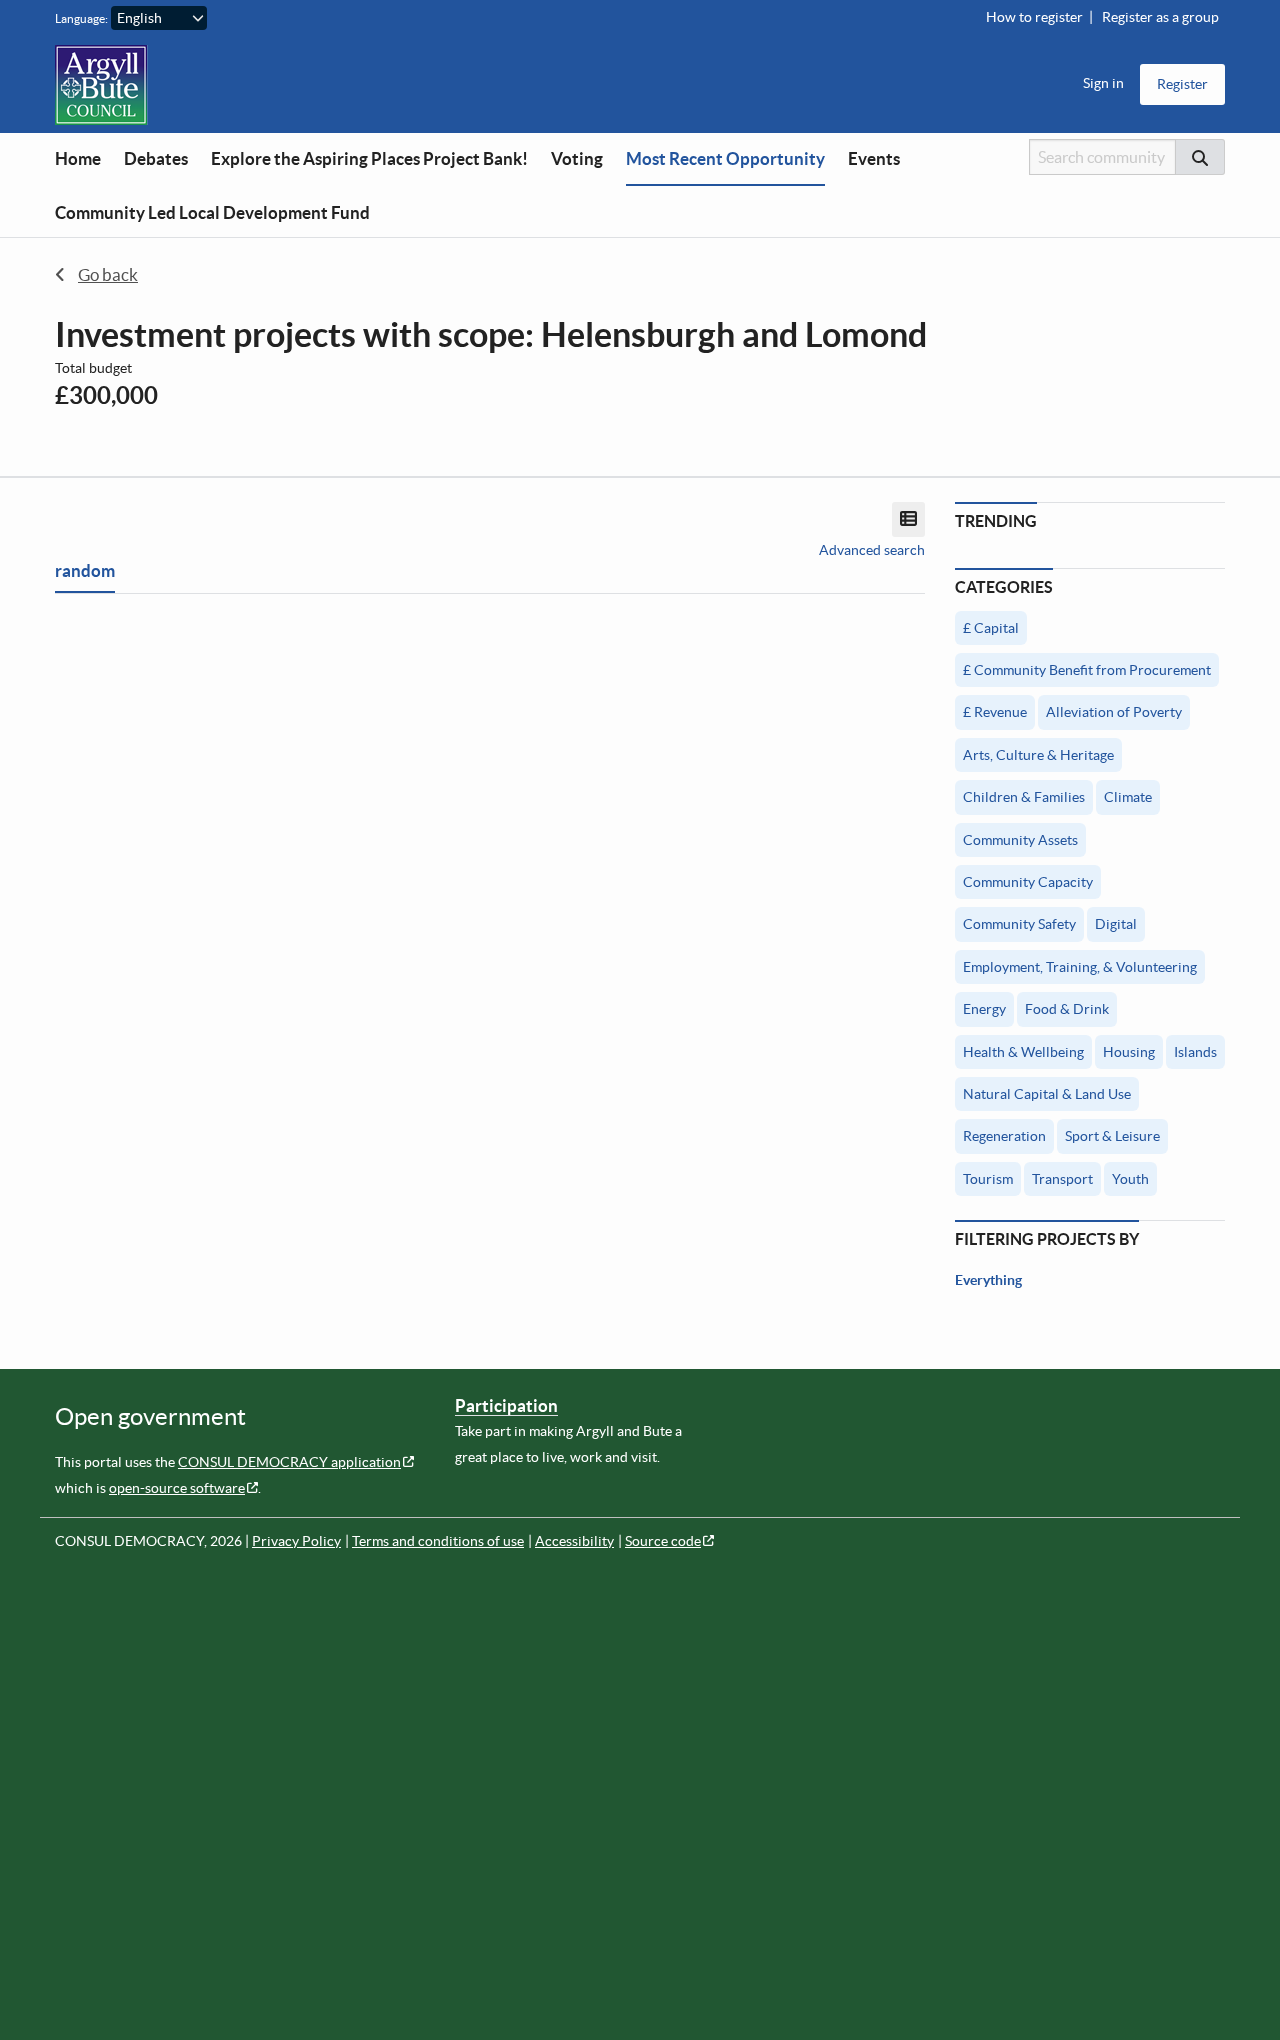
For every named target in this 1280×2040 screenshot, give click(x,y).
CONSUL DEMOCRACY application (289, 1462)
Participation (506, 1405)
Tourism (988, 1179)
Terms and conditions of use (438, 1541)
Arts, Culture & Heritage (1038, 755)
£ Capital (991, 628)
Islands (1195, 1052)
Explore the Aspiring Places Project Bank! (369, 158)
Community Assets (1020, 840)
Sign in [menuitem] (1103, 83)
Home (78, 158)
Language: (81, 18)
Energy (984, 1009)
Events (874, 158)
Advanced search (872, 550)
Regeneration (1004, 1136)
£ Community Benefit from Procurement (1087, 670)
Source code (663, 1541)
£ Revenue (995, 712)
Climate (1128, 797)
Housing (1129, 1052)
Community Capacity (1028, 882)
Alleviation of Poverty (1114, 712)
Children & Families (1024, 797)
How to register (1034, 17)
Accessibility (574, 1541)
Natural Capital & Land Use (1047, 1094)
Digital (1116, 924)
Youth (1130, 1179)
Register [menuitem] (1182, 84)
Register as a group (1160, 17)
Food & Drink (1067, 1009)
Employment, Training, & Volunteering (1080, 967)
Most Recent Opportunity (725, 158)
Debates (156, 158)
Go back (108, 274)
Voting (577, 158)
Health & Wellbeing (1023, 1052)
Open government (150, 1416)
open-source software (177, 1488)
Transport (1062, 1179)
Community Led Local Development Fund (212, 212)
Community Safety (1019, 924)
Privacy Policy (296, 1541)
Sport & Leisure (1112, 1136)
